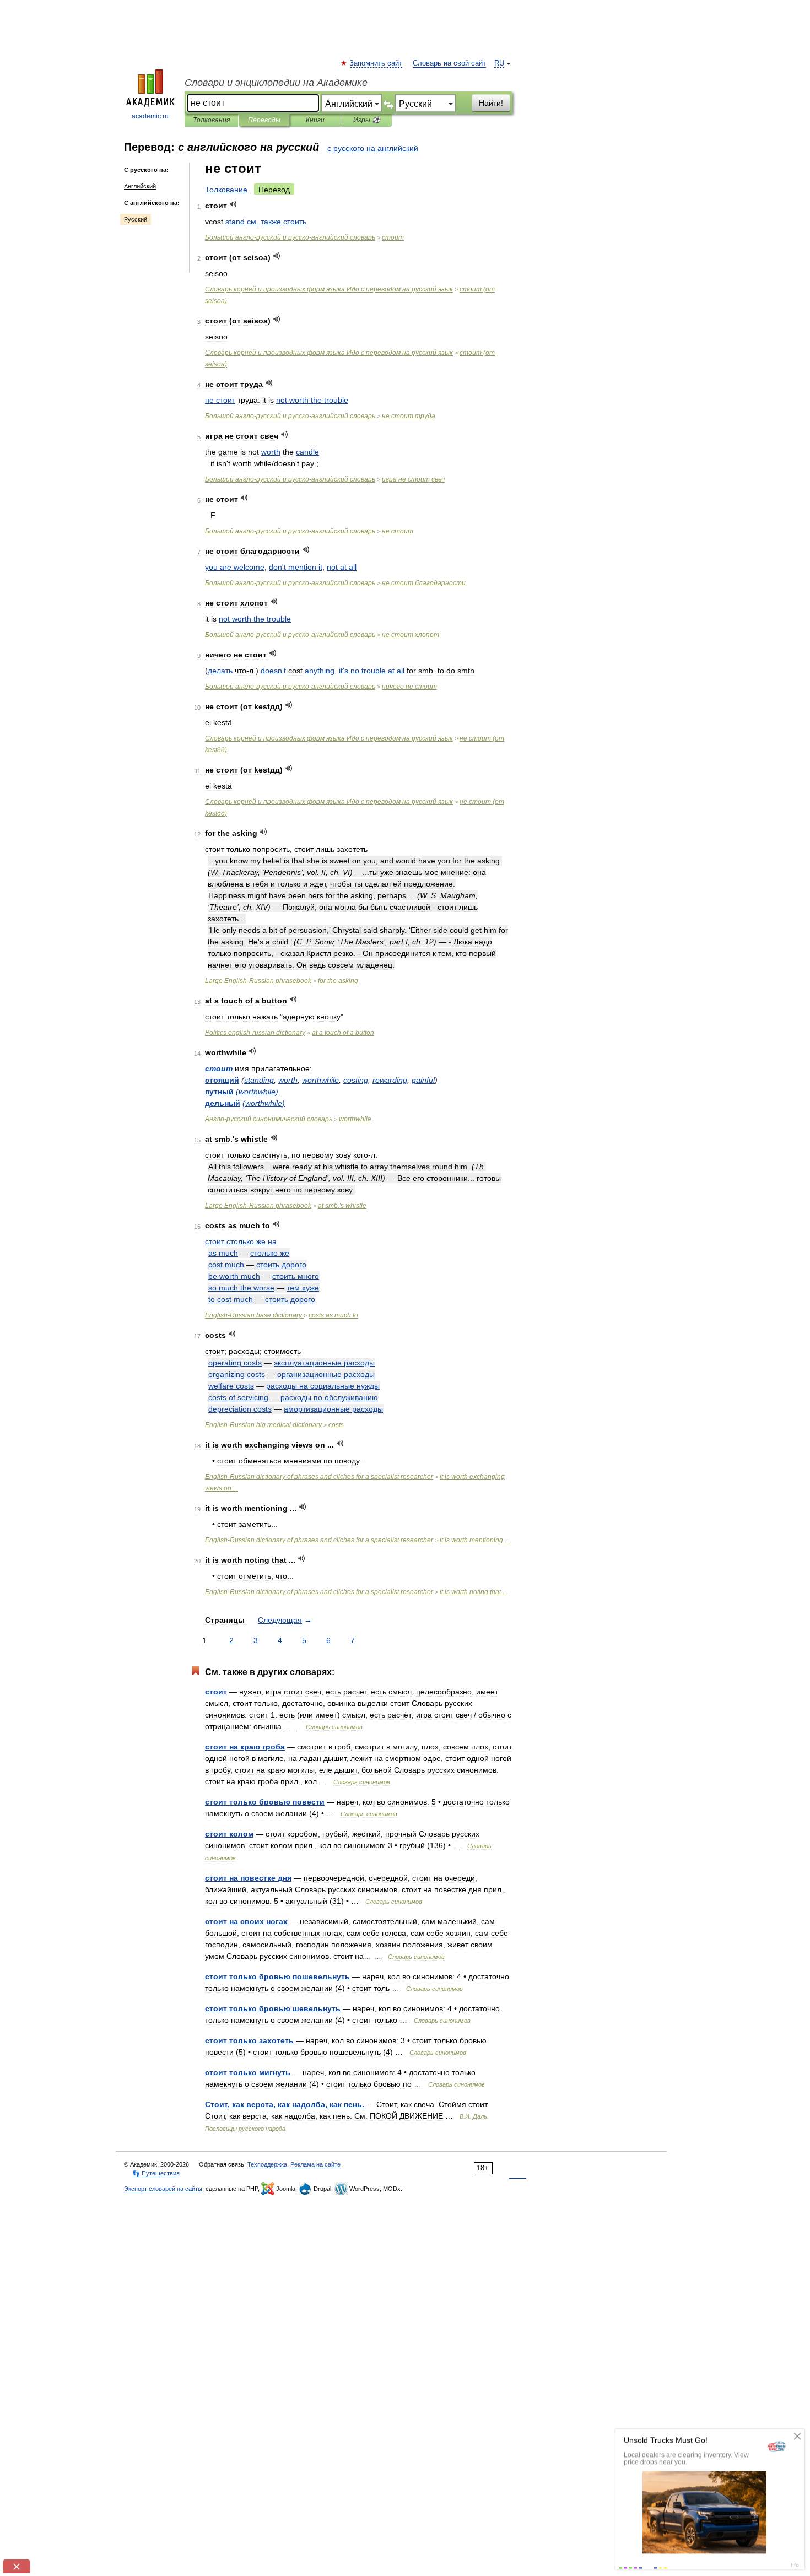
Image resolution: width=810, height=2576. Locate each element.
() (257, 1092)
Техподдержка (267, 2164)
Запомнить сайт (376, 63)
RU (499, 63)
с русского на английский (373, 148)
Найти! (491, 103)
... (475, 1540)
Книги (315, 120)
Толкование (226, 190)
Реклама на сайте (315, 2164)
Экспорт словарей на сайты (163, 2189)
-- (290, 237)
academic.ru (150, 116)
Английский (140, 186)
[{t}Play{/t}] (233, 204)
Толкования (211, 120)
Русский (136, 219)
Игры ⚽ (367, 120)
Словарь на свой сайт (449, 63)
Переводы (264, 120)
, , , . (285, 2104)
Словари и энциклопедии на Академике (276, 83)
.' (342, 1206)
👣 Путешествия (156, 2173)
